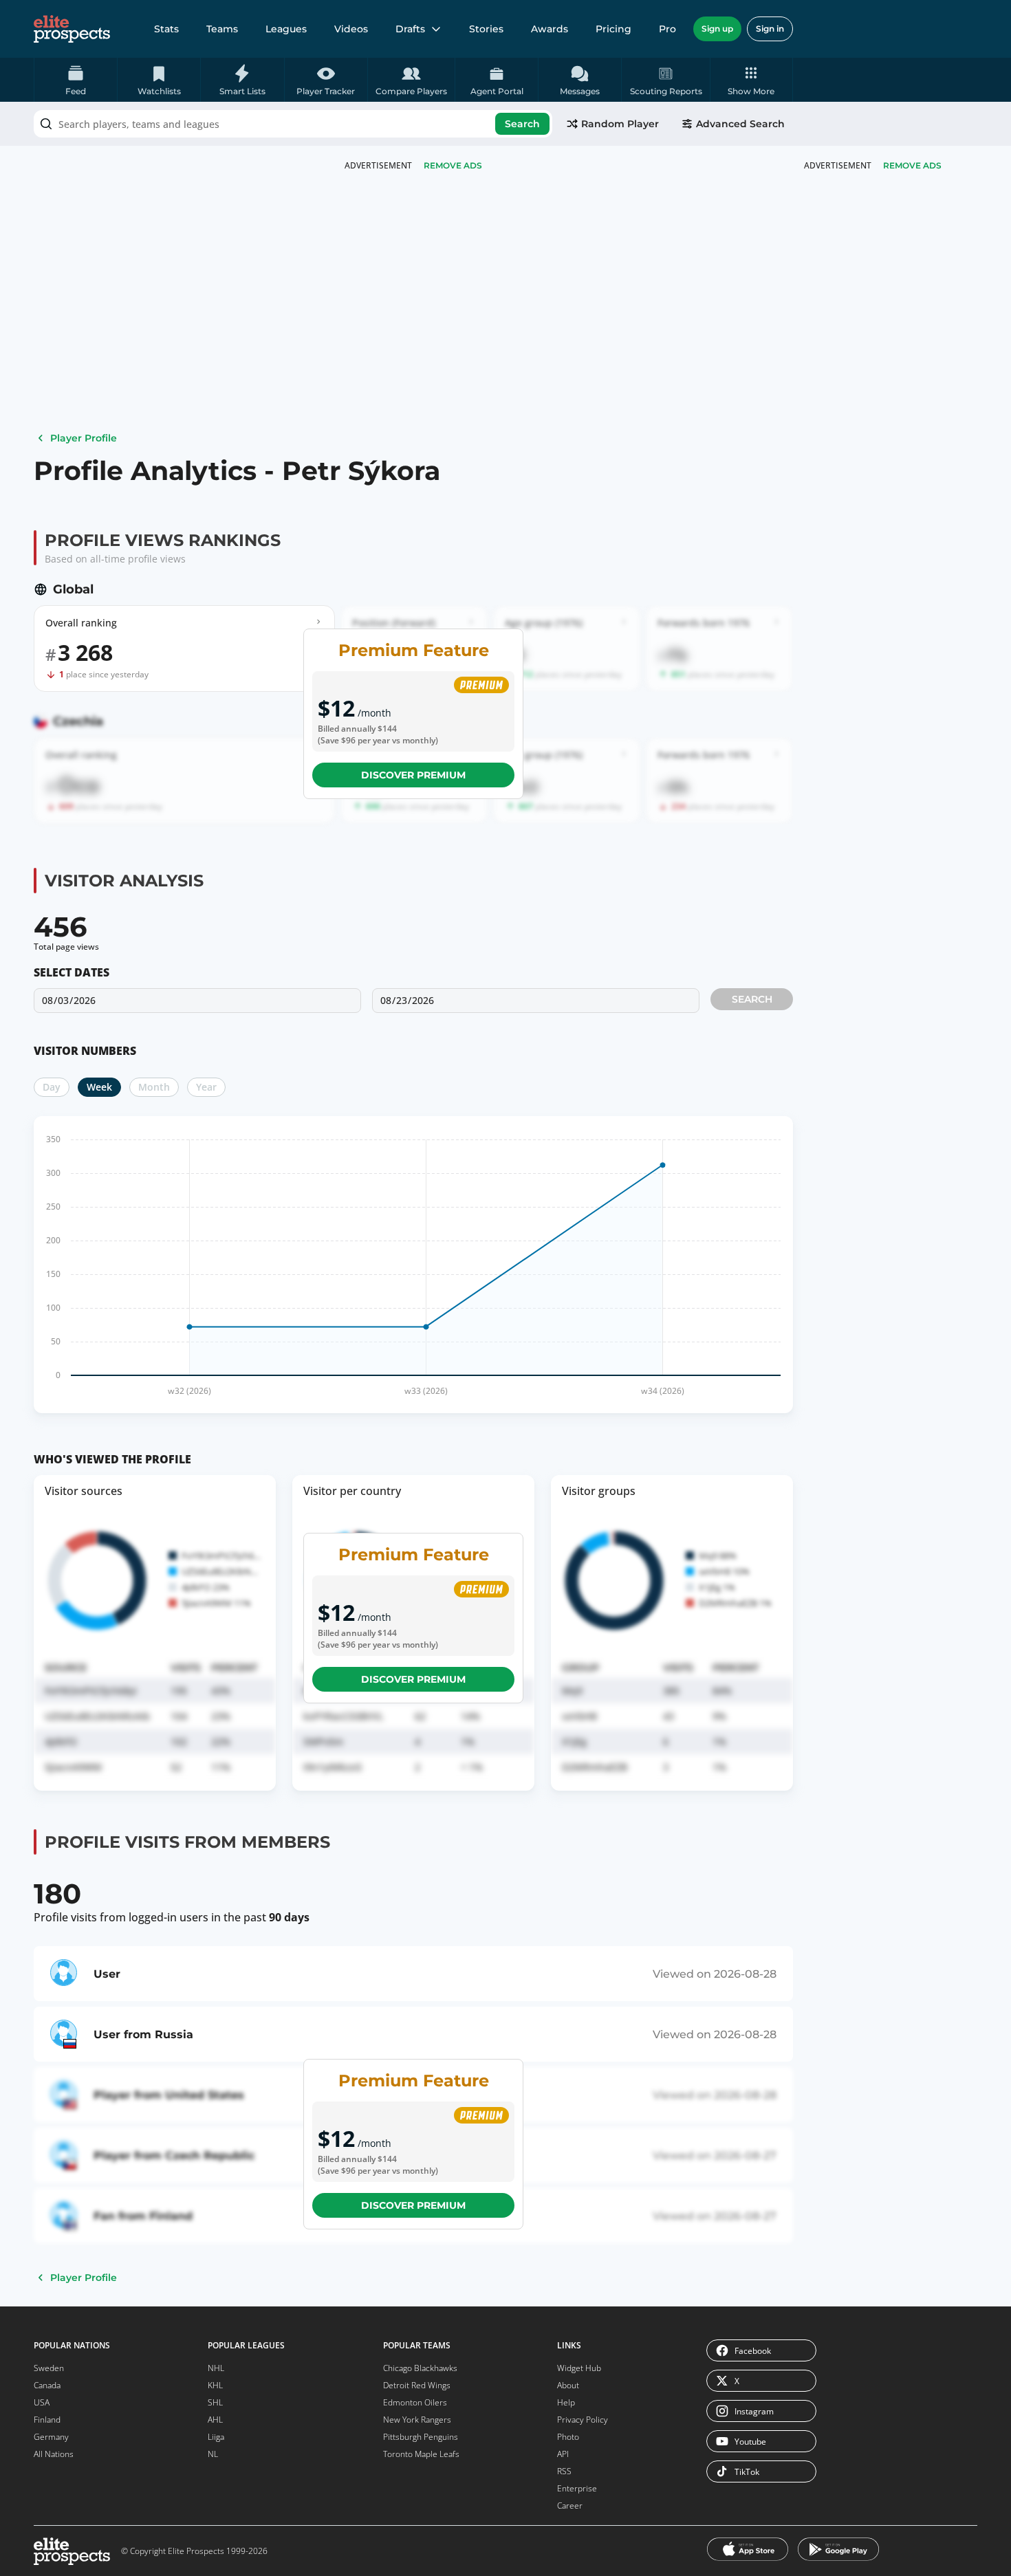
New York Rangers (417, 2420)
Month (154, 1087)
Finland (47, 2420)
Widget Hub (579, 2368)
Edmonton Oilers (415, 2402)
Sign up (717, 29)
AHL (215, 2420)
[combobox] (293, 124)
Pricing (613, 29)
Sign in (770, 29)
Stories (486, 29)
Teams (222, 29)
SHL (215, 2402)
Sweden (49, 2368)
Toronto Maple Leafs (421, 2454)
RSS (564, 2471)
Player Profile (84, 438)
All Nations (54, 2454)
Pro (667, 29)
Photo (568, 2437)
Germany (51, 2437)
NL (213, 2454)
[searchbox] (293, 124)
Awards (550, 29)
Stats (166, 29)
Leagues (286, 29)
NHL (216, 2368)
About (568, 2385)
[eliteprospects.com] (72, 29)
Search (522, 124)
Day (52, 1087)
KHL (215, 2385)
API (563, 2454)
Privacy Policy (583, 2420)
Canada (47, 2385)
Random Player (620, 124)
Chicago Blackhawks (420, 2368)
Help (566, 2402)
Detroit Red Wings (417, 2385)
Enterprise (577, 2488)
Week (99, 1087)
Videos (351, 29)
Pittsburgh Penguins (421, 2437)
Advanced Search (740, 124)
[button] (751, 80)
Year (206, 1087)
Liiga (216, 2437)
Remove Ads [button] (912, 165)
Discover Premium (413, 775)
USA (42, 2402)
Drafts (410, 29)
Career (570, 2506)
